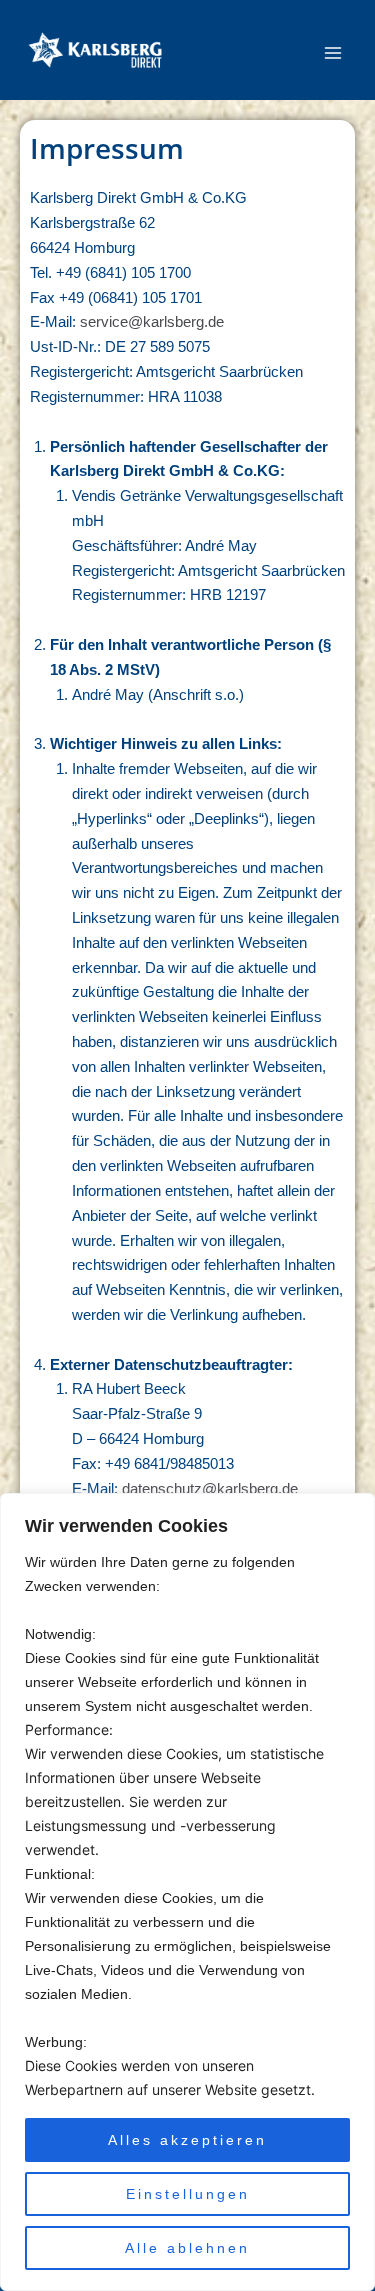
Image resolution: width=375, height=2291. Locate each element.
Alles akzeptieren (187, 2140)
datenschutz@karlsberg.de (210, 1489)
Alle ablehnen (187, 2248)
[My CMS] (95, 50)
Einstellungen (188, 2194)
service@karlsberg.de (152, 322)
